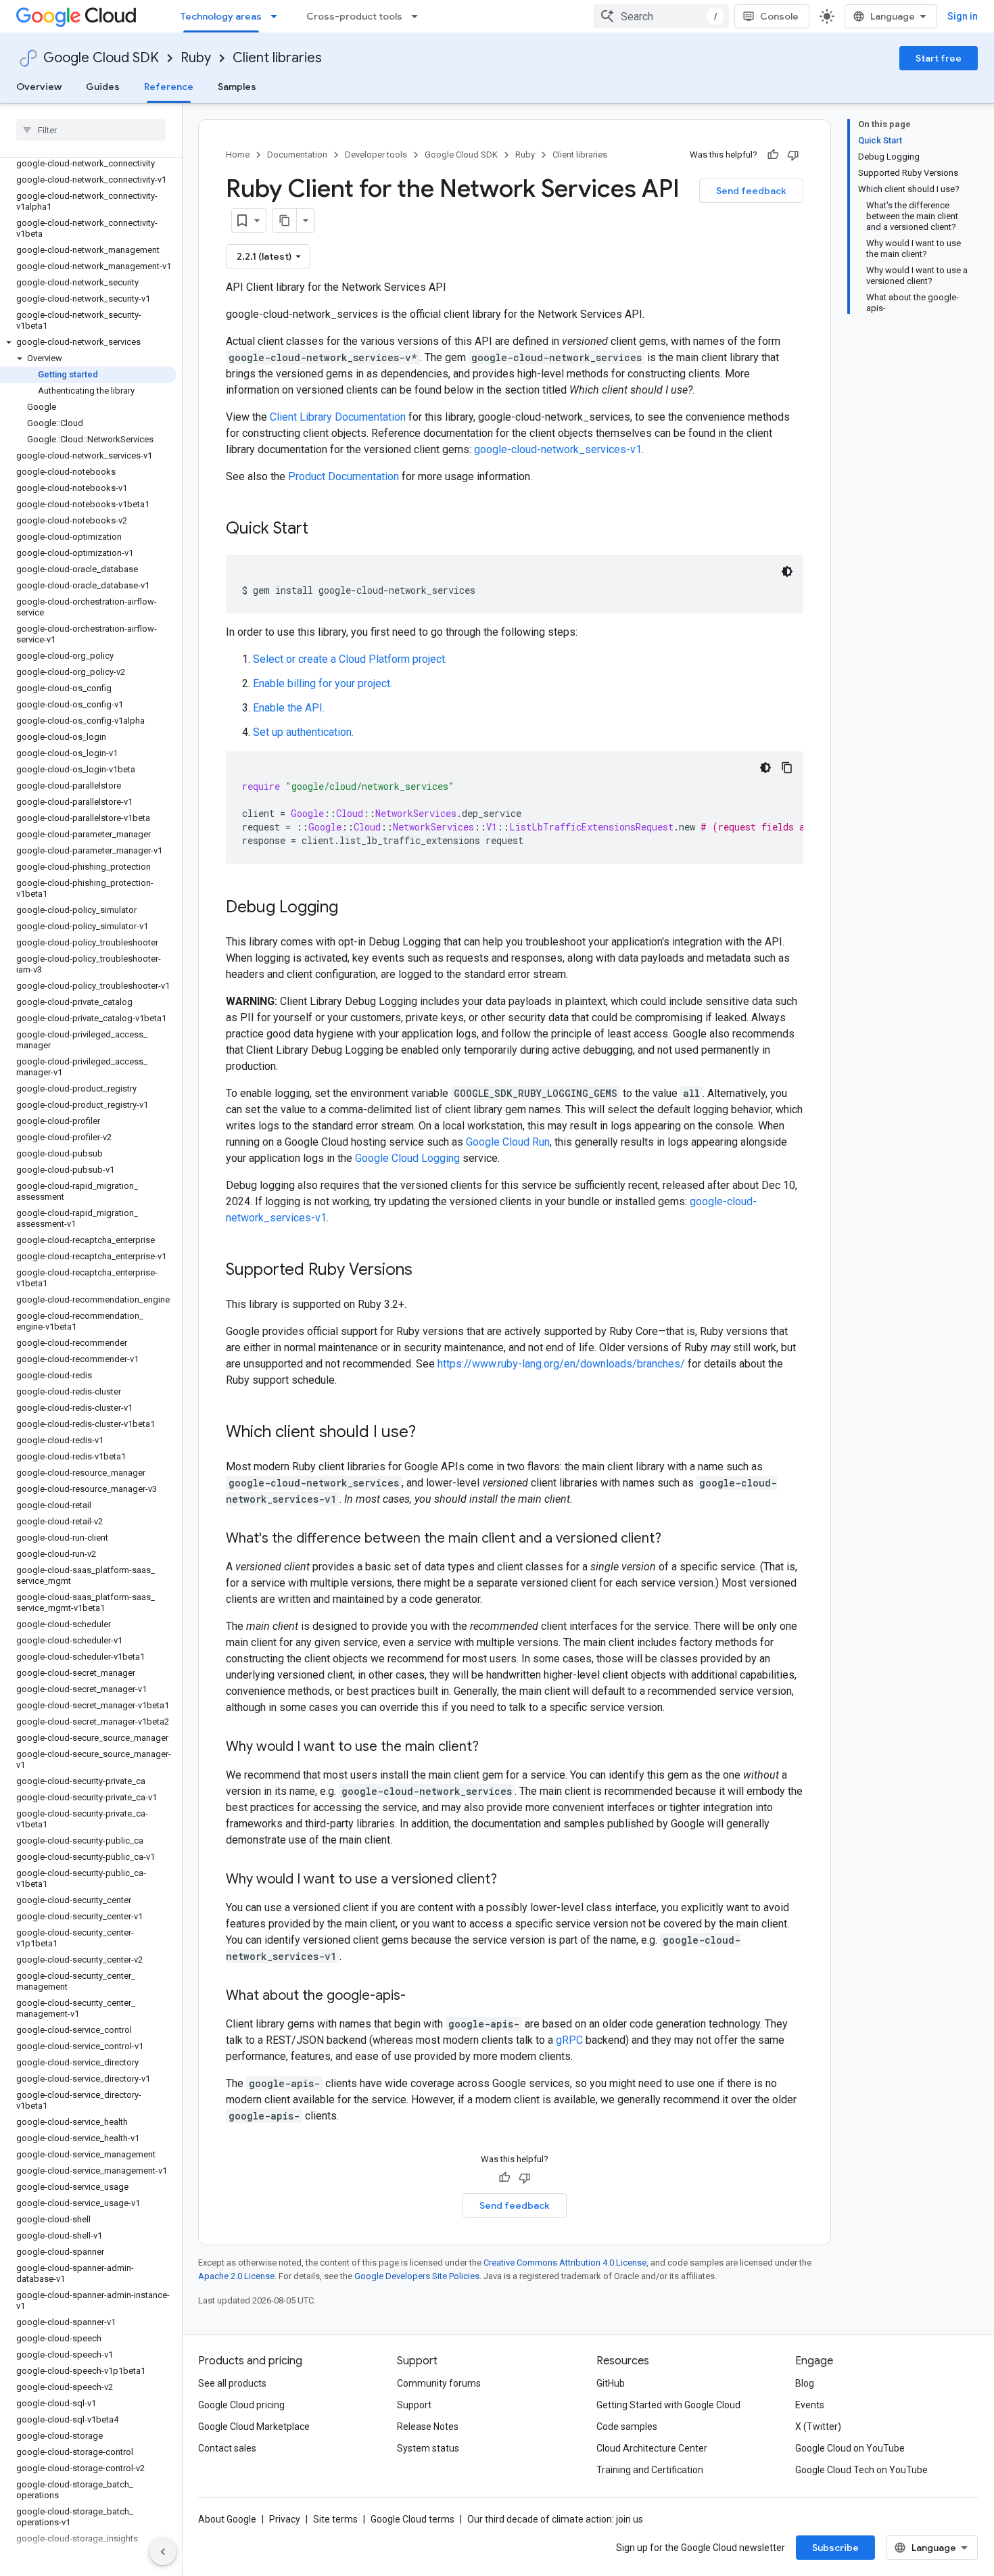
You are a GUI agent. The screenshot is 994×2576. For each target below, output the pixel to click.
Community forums (439, 2383)
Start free (939, 58)
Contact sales (227, 2448)
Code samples (627, 2427)
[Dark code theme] (787, 571)
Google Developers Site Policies (417, 2276)
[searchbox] (91, 130)
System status (428, 2448)
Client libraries (277, 58)
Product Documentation (344, 476)
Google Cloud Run (508, 1142)
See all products (232, 2383)
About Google (227, 2519)
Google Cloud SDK (101, 58)
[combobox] (661, 16)
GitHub (611, 2383)
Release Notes (428, 2427)
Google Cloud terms (412, 2519)
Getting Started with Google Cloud (668, 2405)
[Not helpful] (793, 155)
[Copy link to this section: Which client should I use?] (429, 1433)
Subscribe (835, 2548)
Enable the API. (289, 708)
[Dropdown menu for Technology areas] (278, 16)
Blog (805, 2383)
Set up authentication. (303, 732)
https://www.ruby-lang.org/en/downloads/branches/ (561, 1364)
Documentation (297, 155)
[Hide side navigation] (163, 2552)
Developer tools (376, 155)
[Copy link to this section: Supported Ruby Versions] (426, 1271)
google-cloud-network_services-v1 (558, 449)
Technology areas (221, 16)
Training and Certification (650, 2470)
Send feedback (751, 191)
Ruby (196, 58)
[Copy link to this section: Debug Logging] (352, 908)
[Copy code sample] (787, 768)
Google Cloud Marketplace (254, 2427)
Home (238, 155)
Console (779, 16)
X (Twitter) (818, 2427)
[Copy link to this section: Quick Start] (322, 530)
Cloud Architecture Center (652, 2448)
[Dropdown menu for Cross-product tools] (419, 16)
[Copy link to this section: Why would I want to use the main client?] (492, 1748)
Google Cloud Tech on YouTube (861, 2470)
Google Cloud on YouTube (850, 2448)
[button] (88, 342)
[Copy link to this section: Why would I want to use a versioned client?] (511, 1880)
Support (414, 2405)
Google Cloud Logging (407, 1158)
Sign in (963, 16)
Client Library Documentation (338, 417)
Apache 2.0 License (236, 2276)
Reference (169, 87)
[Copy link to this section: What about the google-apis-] (419, 1996)
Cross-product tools (354, 16)
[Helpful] (773, 155)
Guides (103, 87)
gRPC (569, 2040)
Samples (237, 87)
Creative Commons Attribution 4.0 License (565, 2263)
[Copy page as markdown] (285, 220)
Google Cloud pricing (241, 2405)
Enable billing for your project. (323, 683)
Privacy (285, 2519)
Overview (39, 87)
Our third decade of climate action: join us (555, 2519)
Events (810, 2405)
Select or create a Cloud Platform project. (350, 659)
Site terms (335, 2519)
